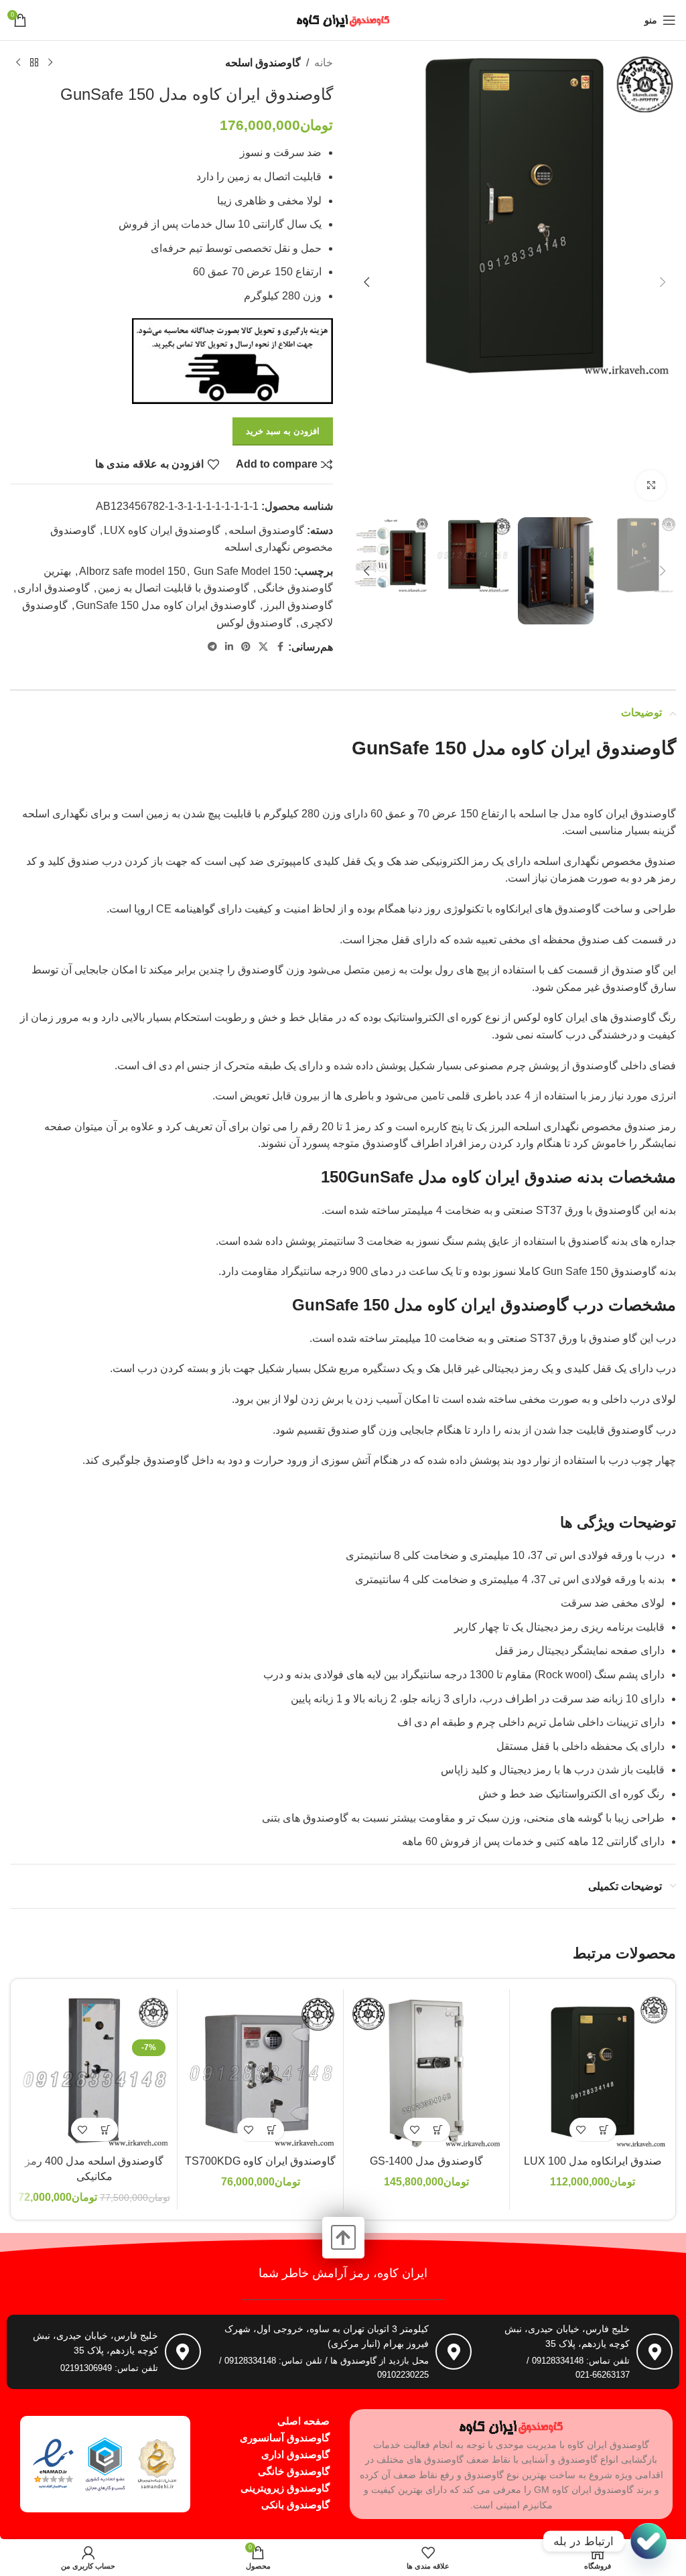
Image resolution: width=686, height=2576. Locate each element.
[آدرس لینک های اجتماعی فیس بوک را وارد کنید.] (280, 647)
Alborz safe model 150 (132, 571)
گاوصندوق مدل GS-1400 (426, 2161)
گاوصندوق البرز (298, 605)
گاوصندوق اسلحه (263, 63)
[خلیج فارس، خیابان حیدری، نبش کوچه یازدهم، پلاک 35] (655, 2352)
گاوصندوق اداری (54, 588)
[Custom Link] (648, 2541)
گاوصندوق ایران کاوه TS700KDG (260, 2161)
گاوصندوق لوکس (254, 623)
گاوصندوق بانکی (295, 2505)
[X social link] (263, 647)
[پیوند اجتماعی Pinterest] (246, 647)
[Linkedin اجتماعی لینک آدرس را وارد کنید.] (229, 647)
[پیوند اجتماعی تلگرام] (212, 647)
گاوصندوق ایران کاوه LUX (162, 530)
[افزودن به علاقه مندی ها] (581, 2129)
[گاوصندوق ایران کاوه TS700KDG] (260, 2072)
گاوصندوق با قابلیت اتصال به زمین (174, 588)
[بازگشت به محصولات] (34, 63)
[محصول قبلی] (50, 63)
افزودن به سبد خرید (283, 431)
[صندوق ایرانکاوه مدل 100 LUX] (593, 2072)
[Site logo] (343, 19)
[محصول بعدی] (18, 63)
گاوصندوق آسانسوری (285, 2438)
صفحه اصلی (303, 2421)
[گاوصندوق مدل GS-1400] (426, 2072)
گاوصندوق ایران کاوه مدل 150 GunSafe (166, 605)
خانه (324, 63)
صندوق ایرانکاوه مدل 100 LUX (593, 2161)
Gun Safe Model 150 (243, 571)
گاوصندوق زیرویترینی (285, 2488)
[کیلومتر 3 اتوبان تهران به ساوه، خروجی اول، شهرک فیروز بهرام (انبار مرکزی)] (454, 2352)
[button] (663, 282)
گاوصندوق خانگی (294, 2471)
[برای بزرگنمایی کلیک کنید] (651, 485)
